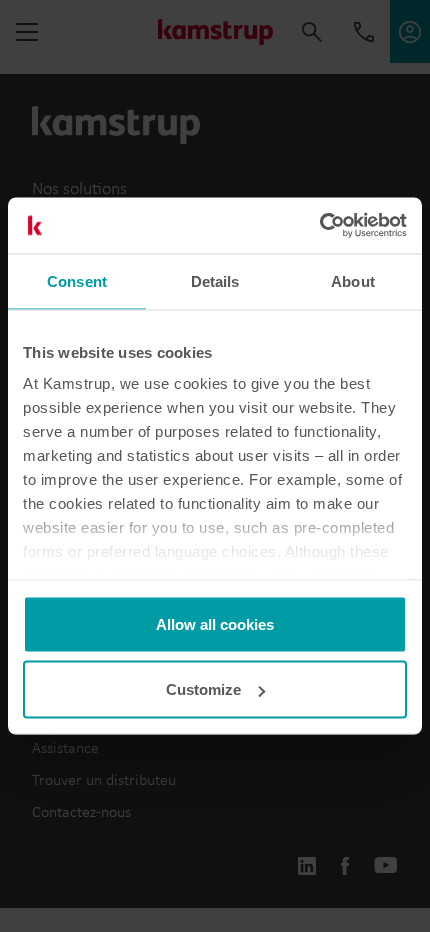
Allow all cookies (215, 623)
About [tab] (353, 280)
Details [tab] (215, 280)
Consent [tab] (77, 280)
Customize (203, 689)
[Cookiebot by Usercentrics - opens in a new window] (319, 226)
